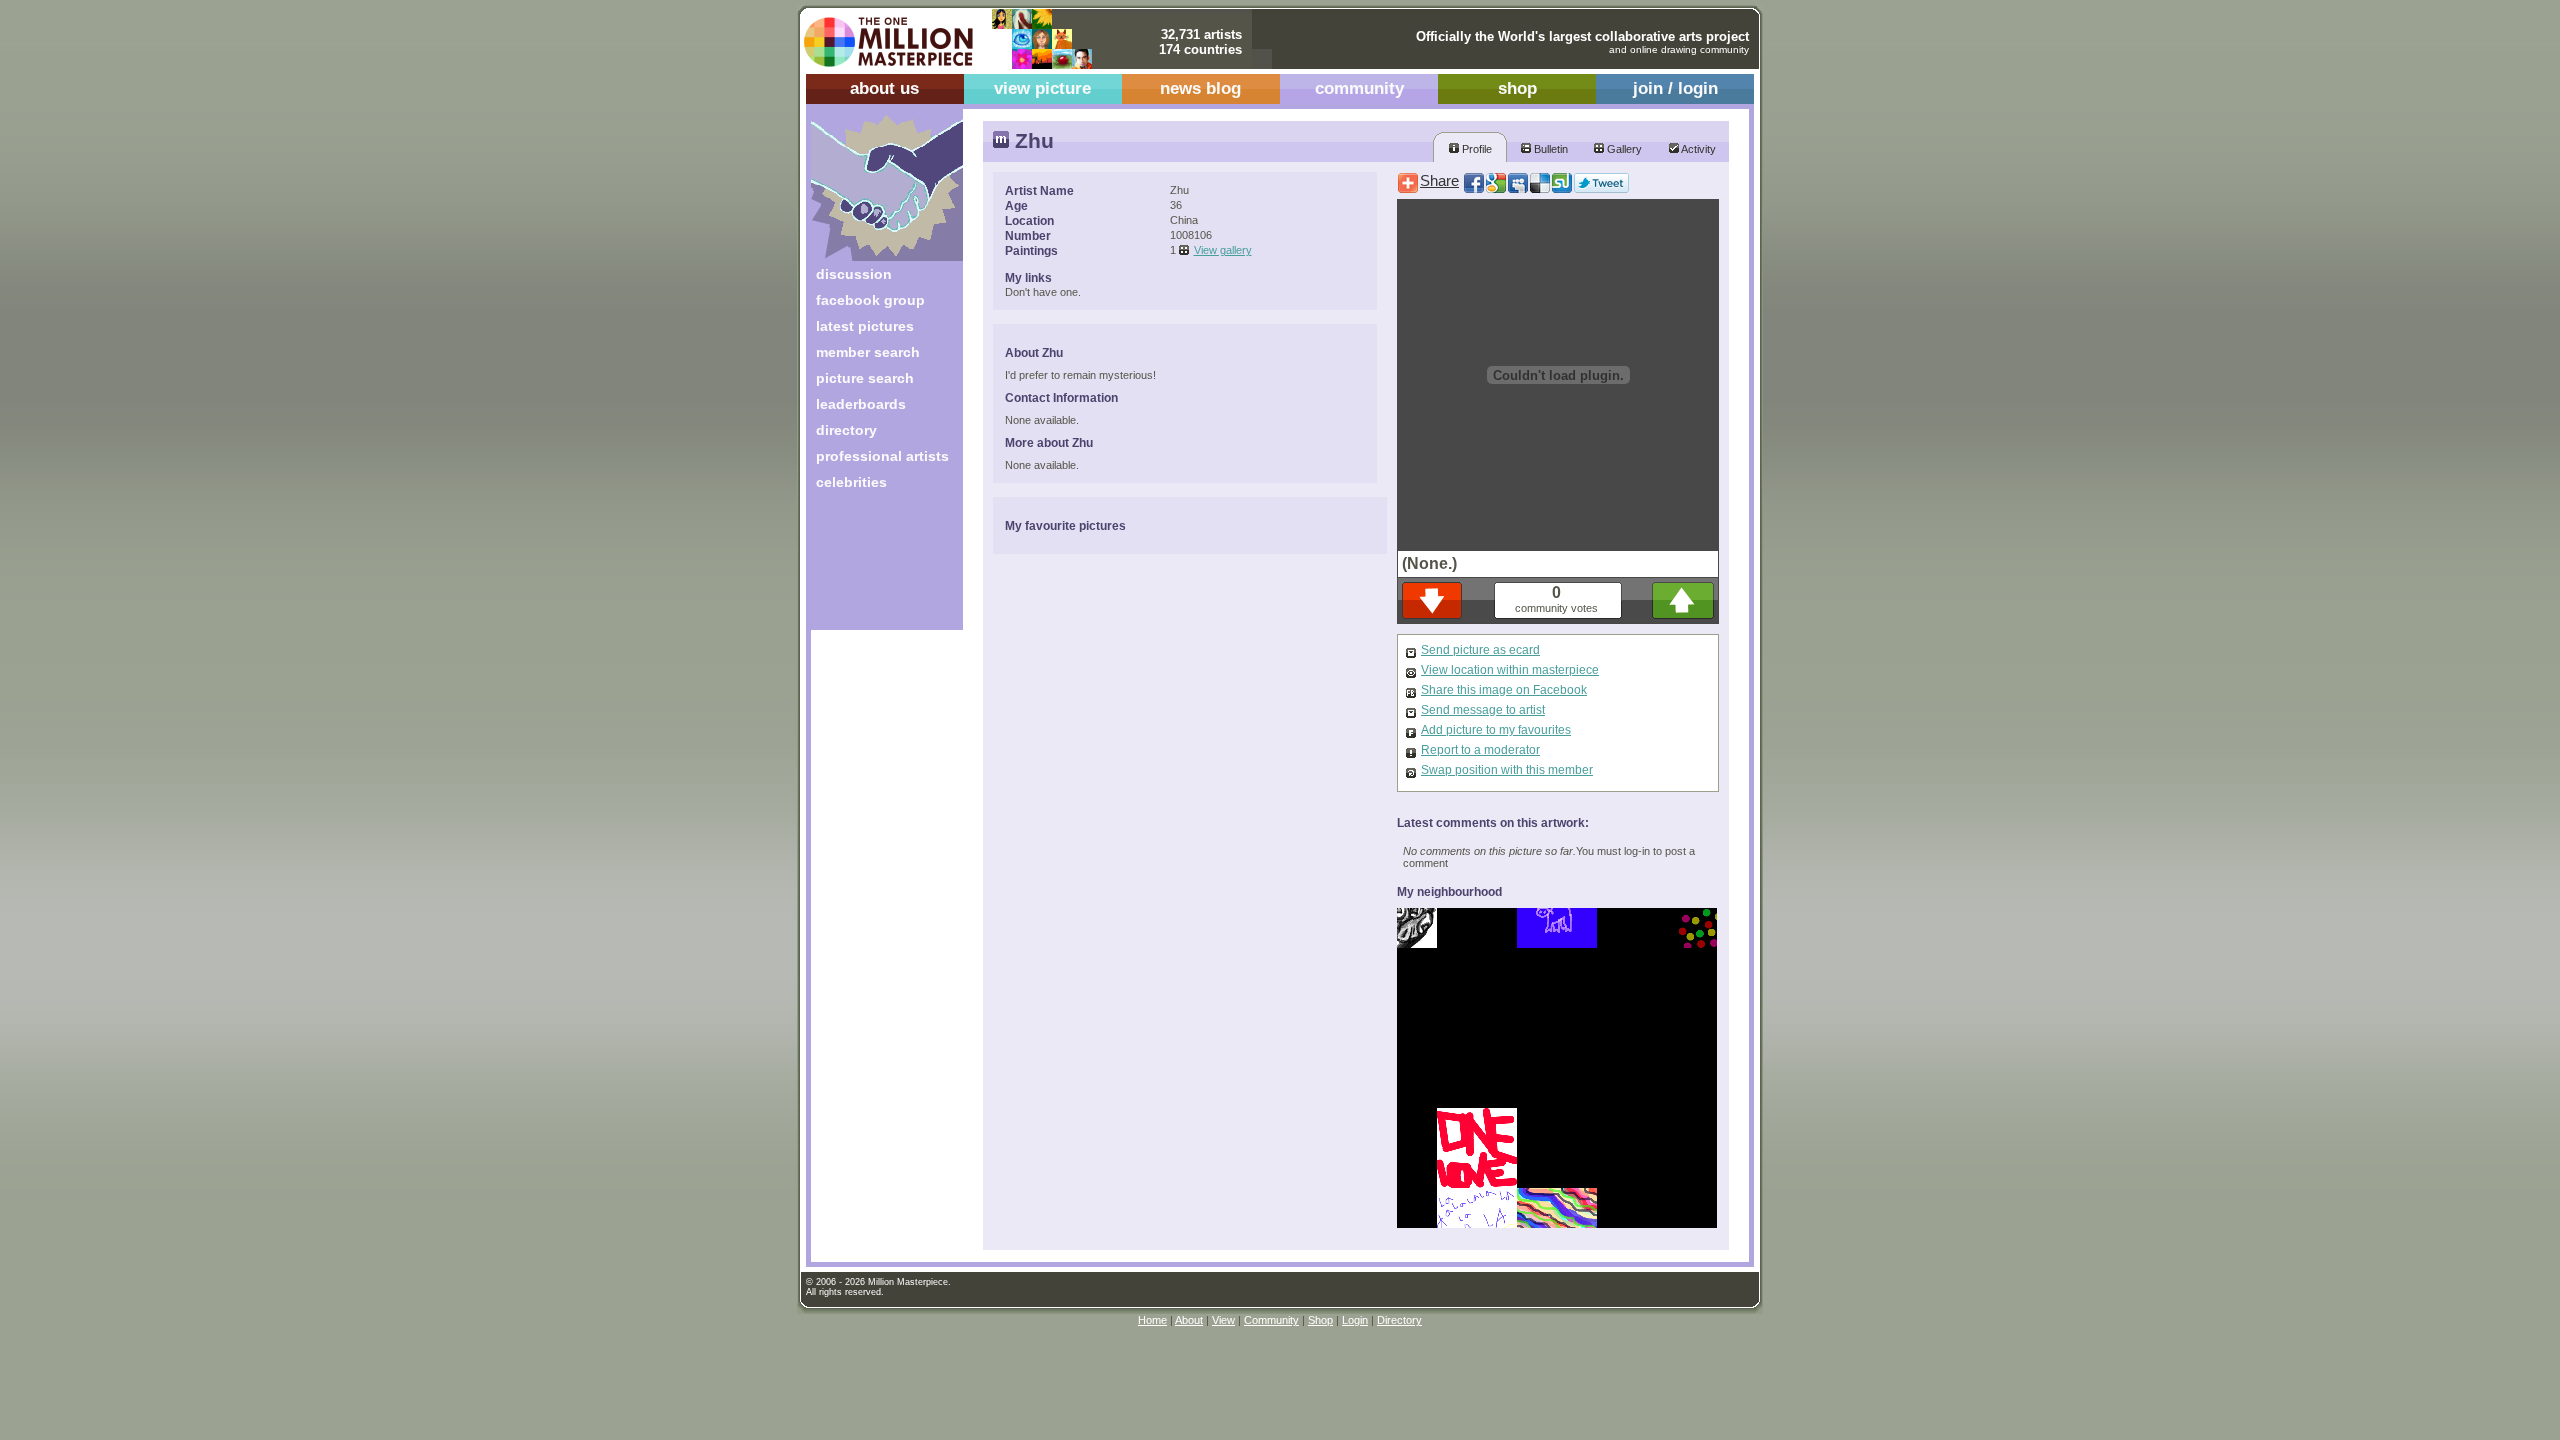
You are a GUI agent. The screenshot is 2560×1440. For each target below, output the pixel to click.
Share (1439, 181)
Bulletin (1549, 149)
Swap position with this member (1507, 770)
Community (1271, 1320)
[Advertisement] (873, 567)
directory (846, 430)
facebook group (870, 300)
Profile (1475, 149)
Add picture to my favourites (1496, 730)
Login (1355, 1320)
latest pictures (865, 326)
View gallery (1223, 250)
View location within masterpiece (1510, 670)
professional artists (882, 456)
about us (884, 88)
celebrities (851, 482)
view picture (1042, 88)
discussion (854, 274)
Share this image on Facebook (1504, 690)
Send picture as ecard (1480, 650)
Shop (1320, 1320)
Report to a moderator (1480, 750)
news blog (1200, 88)
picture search (865, 378)
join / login (1675, 88)
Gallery (1623, 149)
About (1189, 1320)
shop (1517, 88)
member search (868, 352)
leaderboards (861, 404)
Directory (1399, 1320)
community (1359, 88)
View (1223, 1320)
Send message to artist (1483, 710)
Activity (1697, 149)
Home (1152, 1320)
